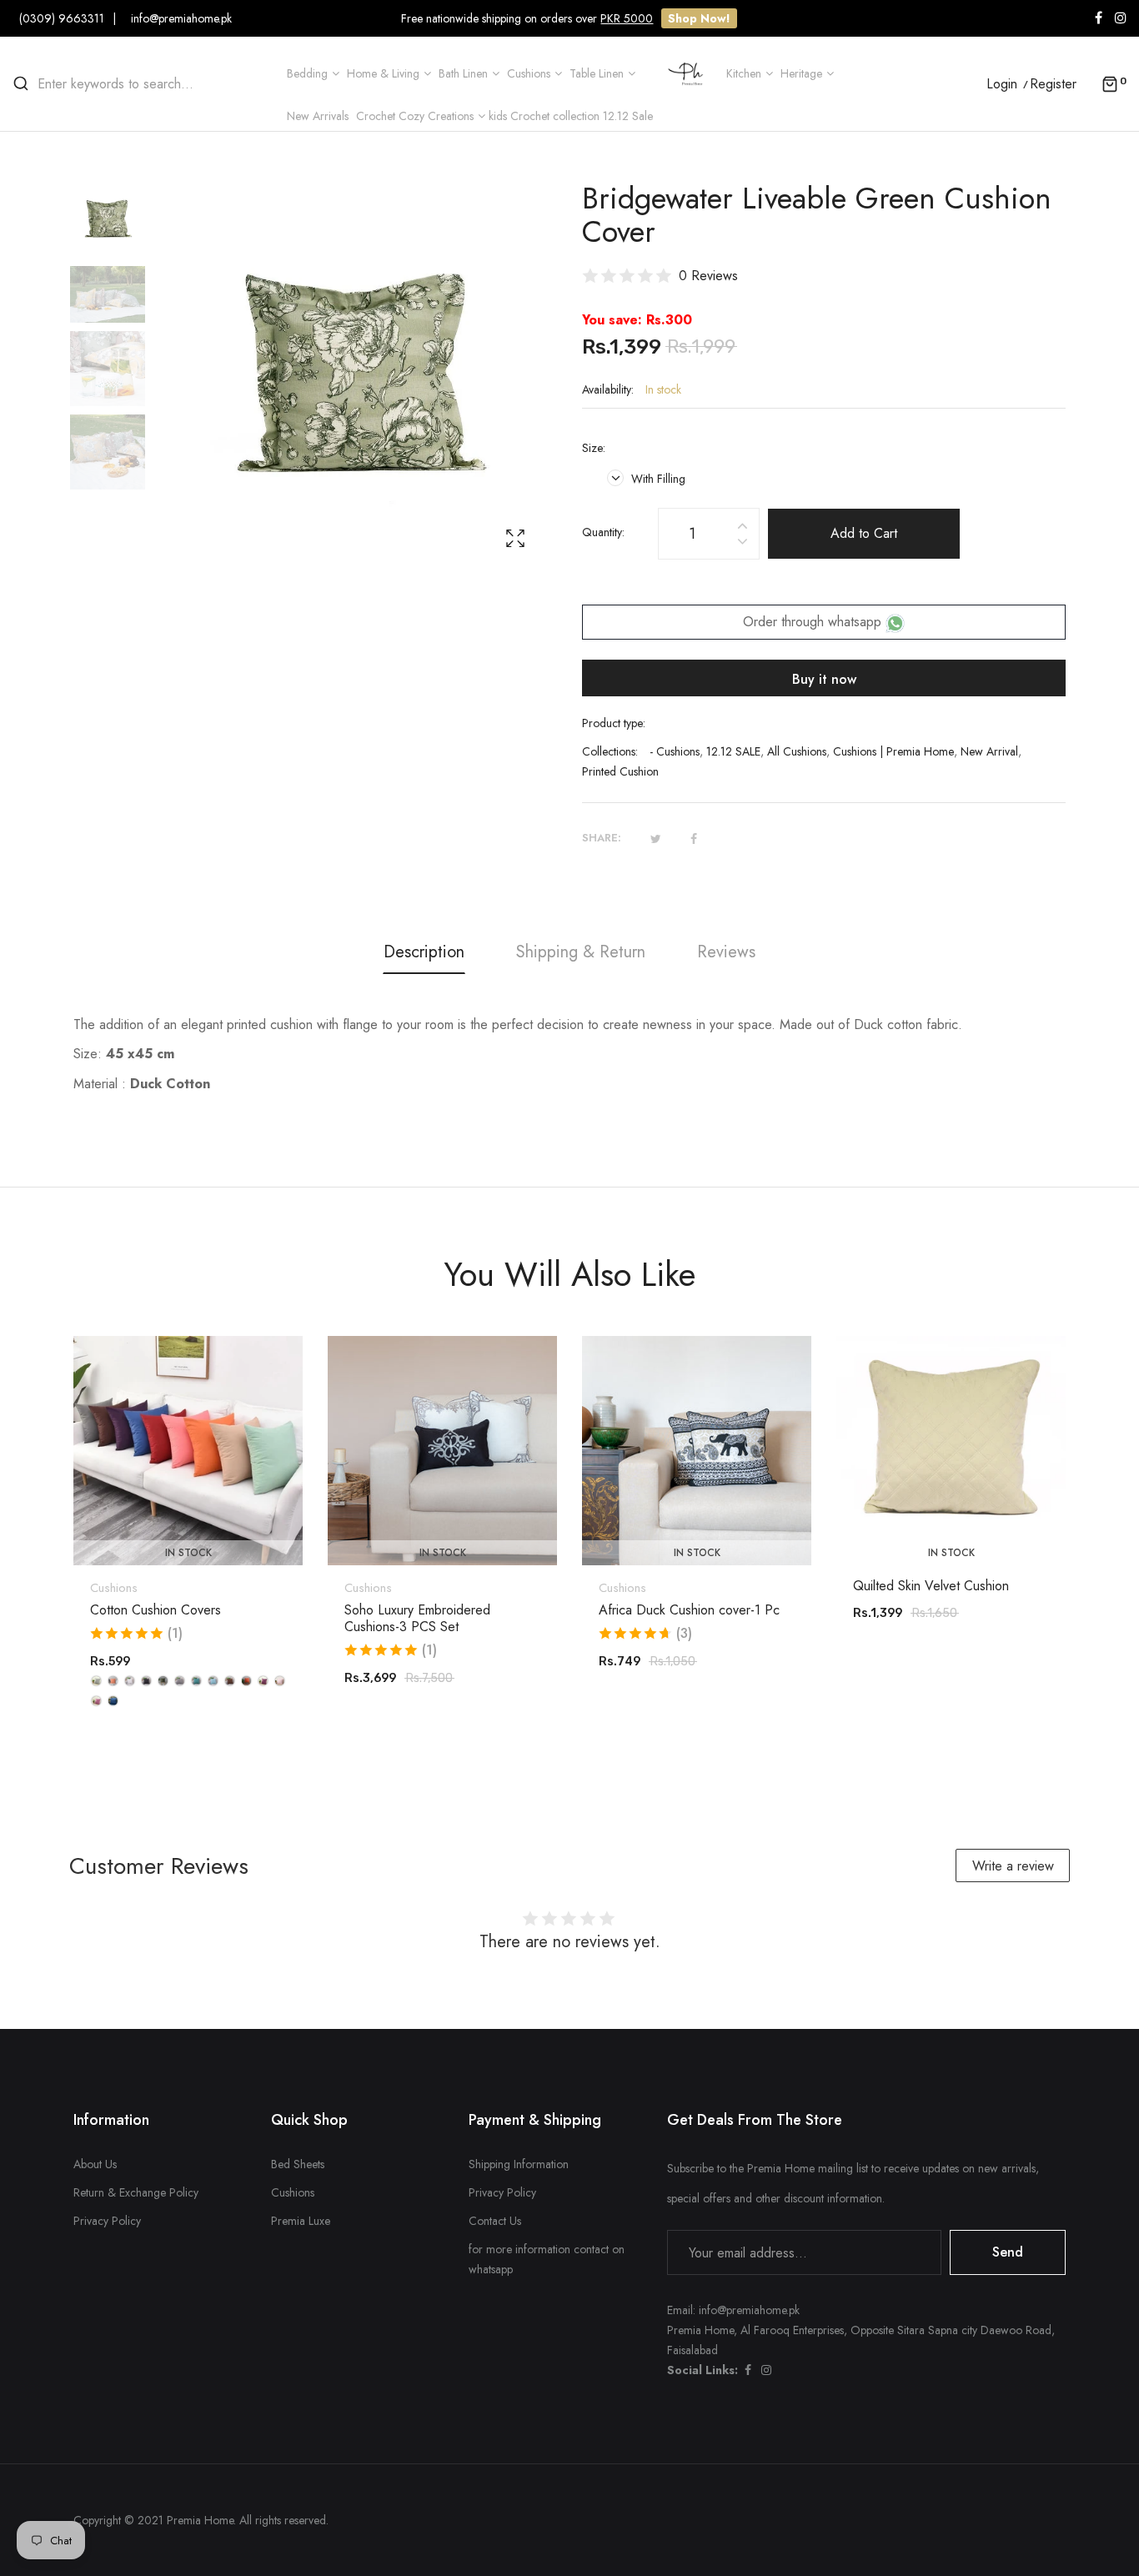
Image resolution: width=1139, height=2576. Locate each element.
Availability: (608, 389)
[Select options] (197, 1519)
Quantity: (603, 532)
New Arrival (989, 751)
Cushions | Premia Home (893, 751)
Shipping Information (519, 2164)
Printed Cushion (620, 771)
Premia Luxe (301, 2221)
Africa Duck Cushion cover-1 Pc (689, 1610)
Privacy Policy (107, 2221)
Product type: (614, 723)
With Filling (657, 479)
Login (1002, 84)
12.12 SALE (733, 751)
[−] (742, 544)
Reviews (726, 952)
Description (424, 952)
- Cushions (675, 751)
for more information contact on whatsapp (547, 2259)
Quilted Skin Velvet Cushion (931, 1586)
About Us (95, 2164)
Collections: (610, 751)
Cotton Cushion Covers (156, 1610)
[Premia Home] (689, 72)
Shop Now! (699, 18)
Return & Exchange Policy (136, 2192)
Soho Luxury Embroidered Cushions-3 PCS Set (417, 1619)
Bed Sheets (298, 2164)
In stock (188, 1553)
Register (1053, 84)
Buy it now (824, 679)
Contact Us (495, 2221)
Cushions (114, 1588)
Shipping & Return (581, 952)
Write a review (1013, 1866)
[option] (116, 223)
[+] (742, 523)
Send (1008, 2252)
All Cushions (797, 751)
